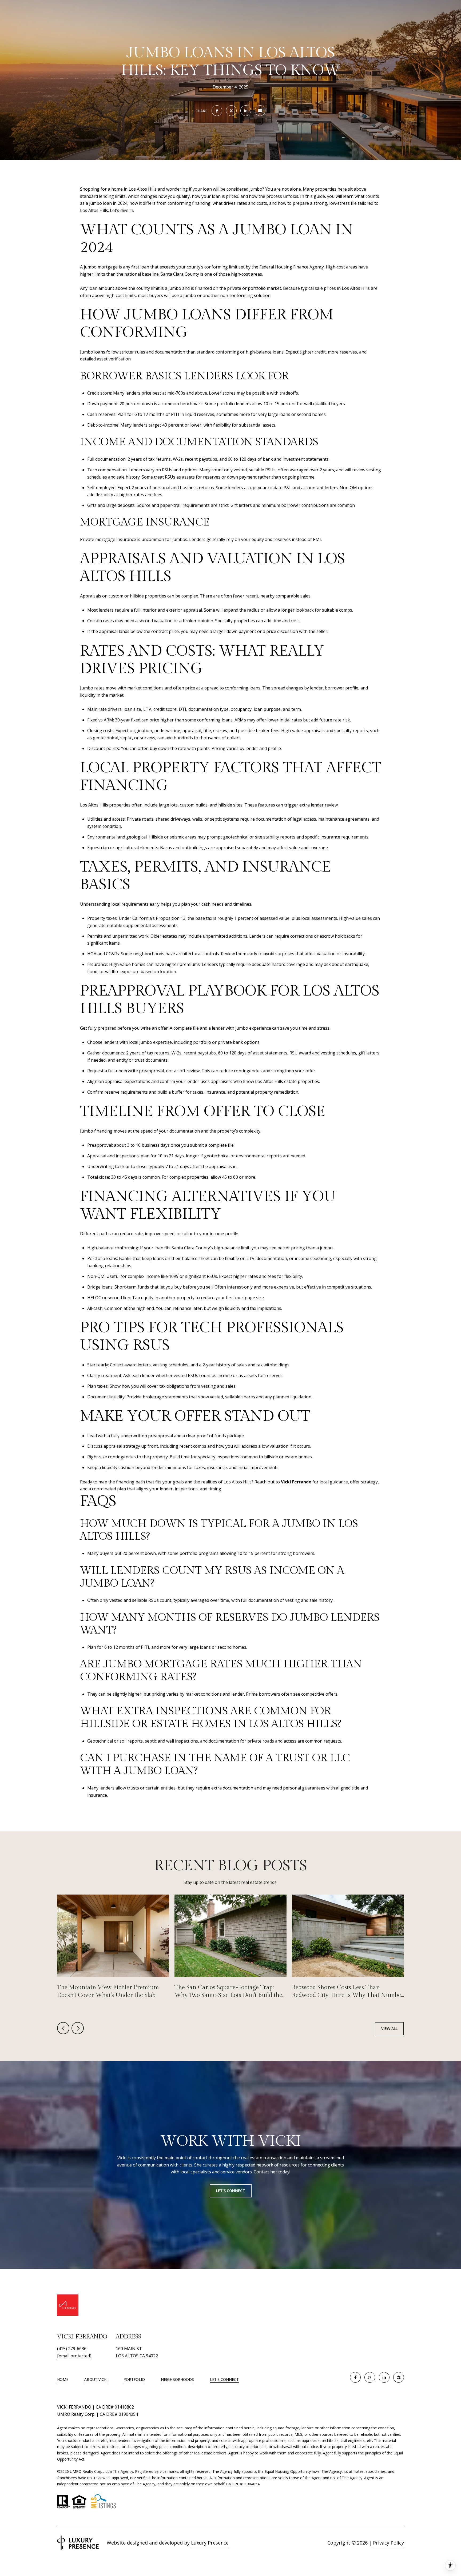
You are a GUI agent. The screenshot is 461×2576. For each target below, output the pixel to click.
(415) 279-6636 (72, 2349)
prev (63, 2028)
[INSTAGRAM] (370, 2377)
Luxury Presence (210, 2543)
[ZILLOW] (399, 2377)
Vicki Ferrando (296, 1482)
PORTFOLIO (134, 2379)
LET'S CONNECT (224, 2380)
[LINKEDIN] (384, 2377)
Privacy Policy (388, 2543)
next (78, 2028)
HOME (63, 2379)
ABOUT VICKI (96, 2379)
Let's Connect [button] (231, 2191)
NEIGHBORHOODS (177, 2379)
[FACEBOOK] (355, 2377)
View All (389, 2029)
